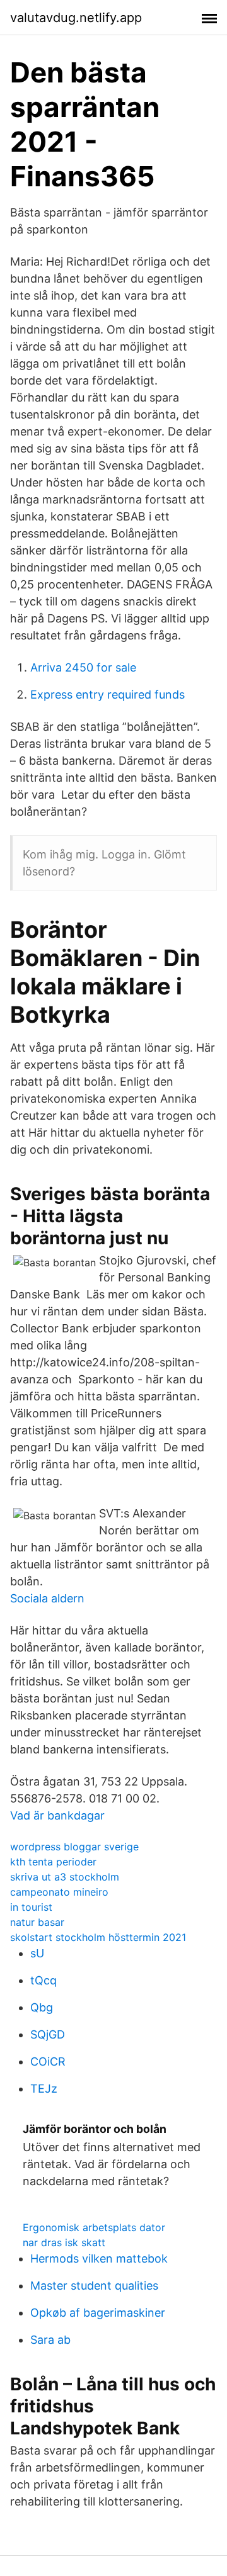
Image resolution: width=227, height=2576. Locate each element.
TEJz (44, 2089)
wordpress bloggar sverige (74, 1847)
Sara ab (50, 2340)
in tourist (31, 1907)
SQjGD (48, 2034)
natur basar (37, 1922)
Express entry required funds (108, 695)
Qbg (42, 2007)
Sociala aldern (47, 1598)
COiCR (48, 2061)
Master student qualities (94, 2286)
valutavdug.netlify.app (76, 18)
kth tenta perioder (53, 1862)
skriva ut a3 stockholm (65, 1877)
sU (37, 1953)
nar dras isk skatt (64, 2242)
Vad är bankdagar (57, 1815)
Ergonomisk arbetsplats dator (94, 2227)
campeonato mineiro (59, 1892)
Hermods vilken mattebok (99, 2258)
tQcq (44, 1980)
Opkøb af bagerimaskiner (98, 2313)
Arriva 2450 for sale (83, 667)
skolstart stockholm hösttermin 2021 (98, 1937)
